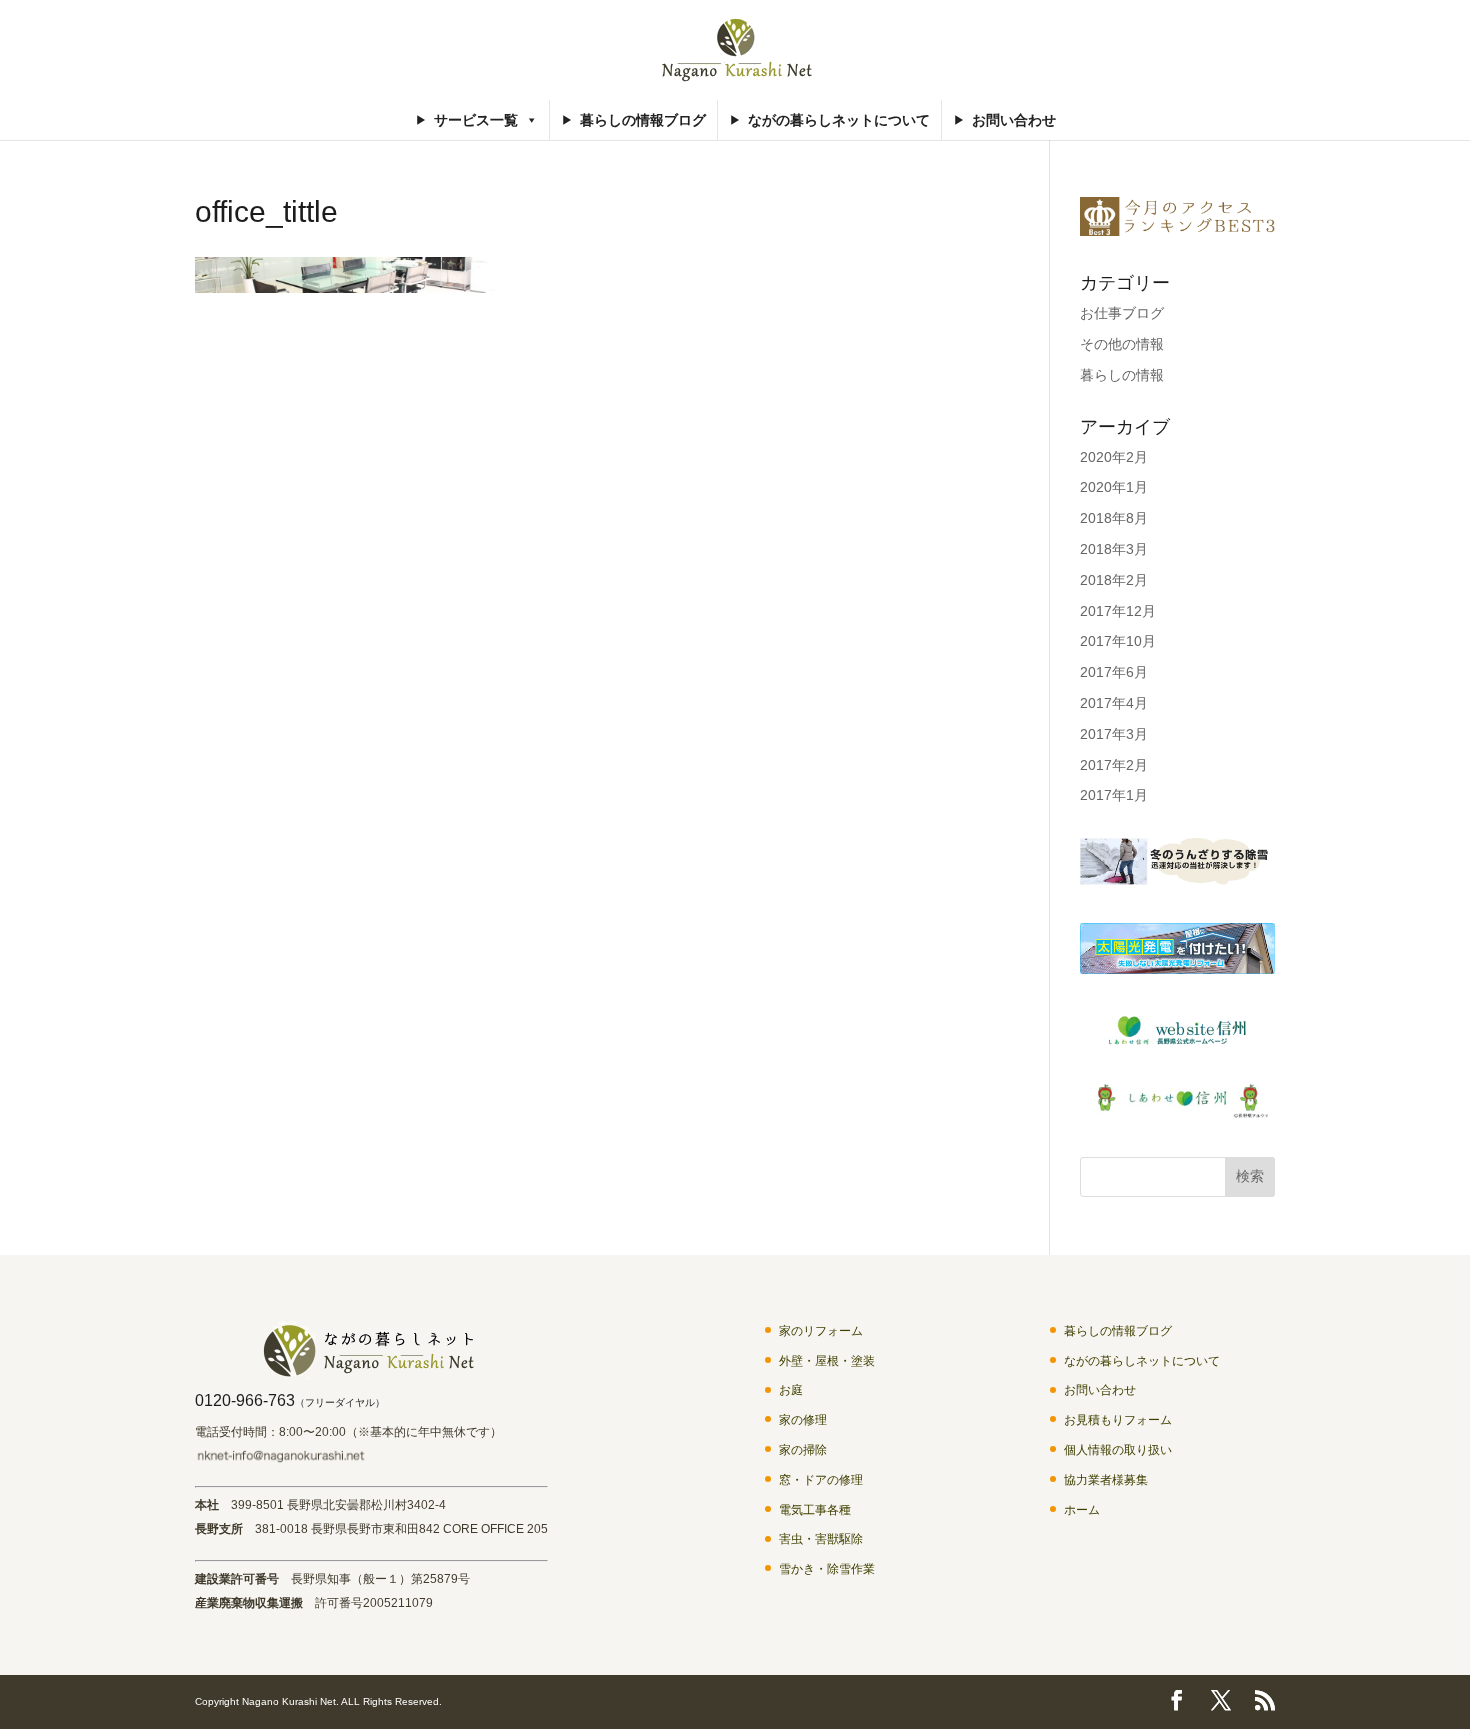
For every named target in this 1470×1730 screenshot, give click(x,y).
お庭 (791, 1390)
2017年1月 (1114, 795)
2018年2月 (1114, 580)
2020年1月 (1114, 487)
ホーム (1082, 1510)
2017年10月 (1118, 641)
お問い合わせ (1014, 120)
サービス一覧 (476, 120)
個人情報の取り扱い (1118, 1450)
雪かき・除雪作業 (827, 1569)
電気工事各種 (815, 1510)
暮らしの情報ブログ (643, 120)
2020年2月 (1114, 457)
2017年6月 (1114, 672)
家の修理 (803, 1420)
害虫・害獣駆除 (821, 1539)
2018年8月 (1114, 518)
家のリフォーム (821, 1331)
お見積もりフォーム (1118, 1420)
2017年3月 (1114, 734)
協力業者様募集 (1106, 1480)
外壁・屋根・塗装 (827, 1361)
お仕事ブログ (1122, 313)
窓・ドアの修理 (821, 1480)
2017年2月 (1114, 765)
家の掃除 (803, 1450)
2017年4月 (1114, 703)
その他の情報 (1122, 344)
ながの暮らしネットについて (839, 120)
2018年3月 (1114, 549)
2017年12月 (1118, 611)
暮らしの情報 (1122, 375)
